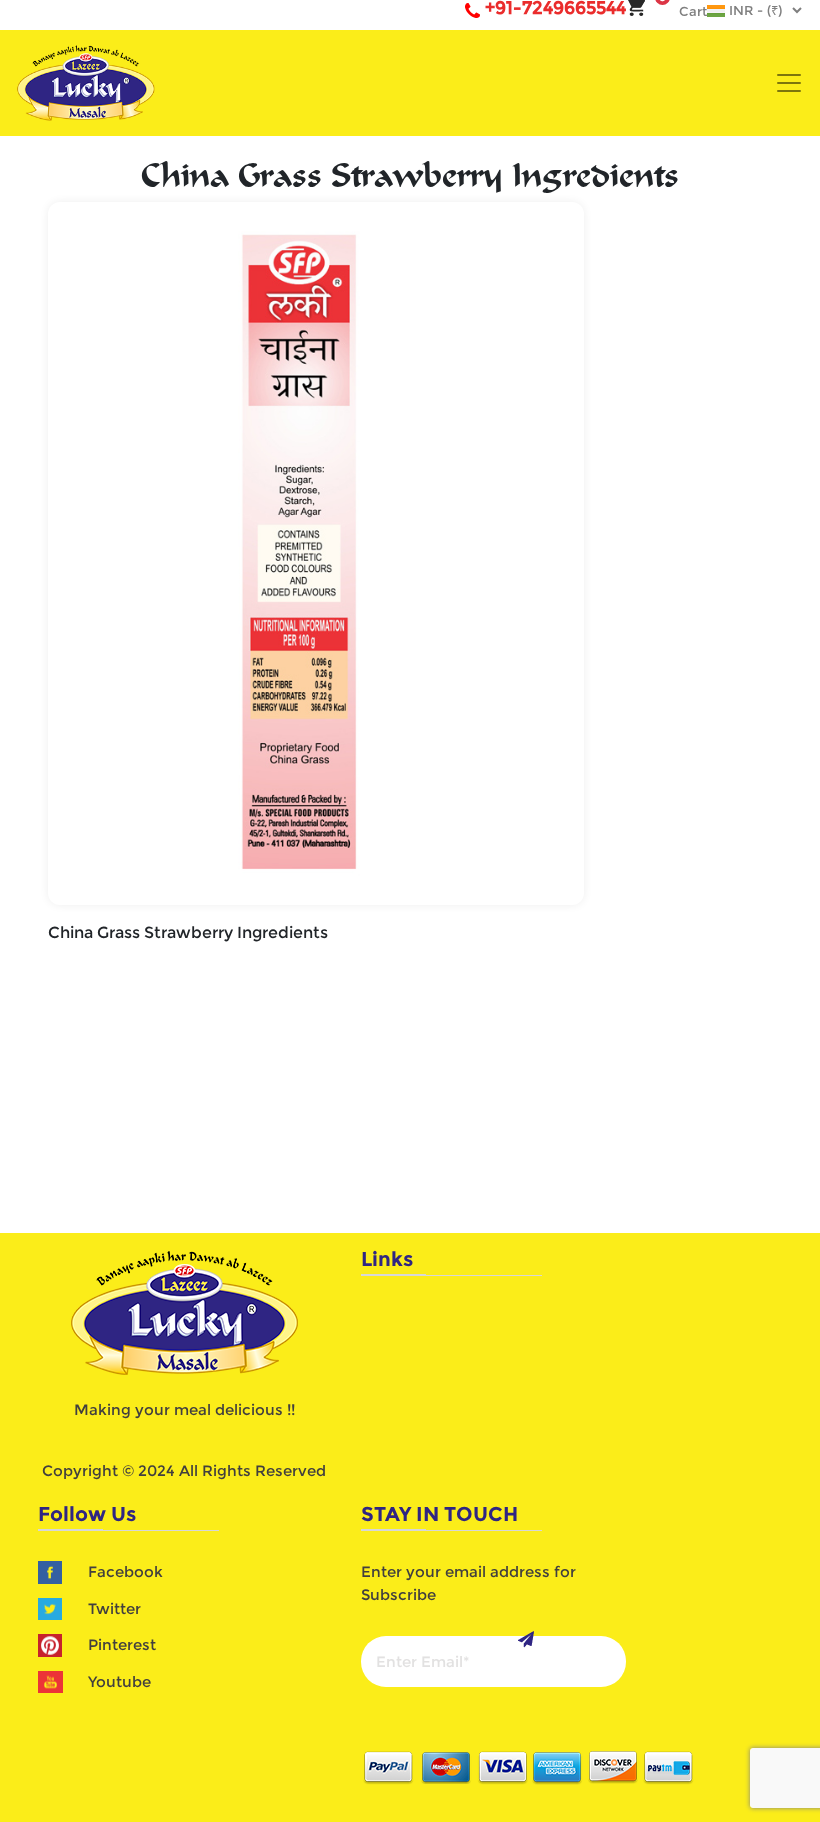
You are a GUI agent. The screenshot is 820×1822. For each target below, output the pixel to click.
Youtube (119, 1681)
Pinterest (122, 1644)
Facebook (125, 1571)
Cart (683, 11)
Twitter (114, 1608)
